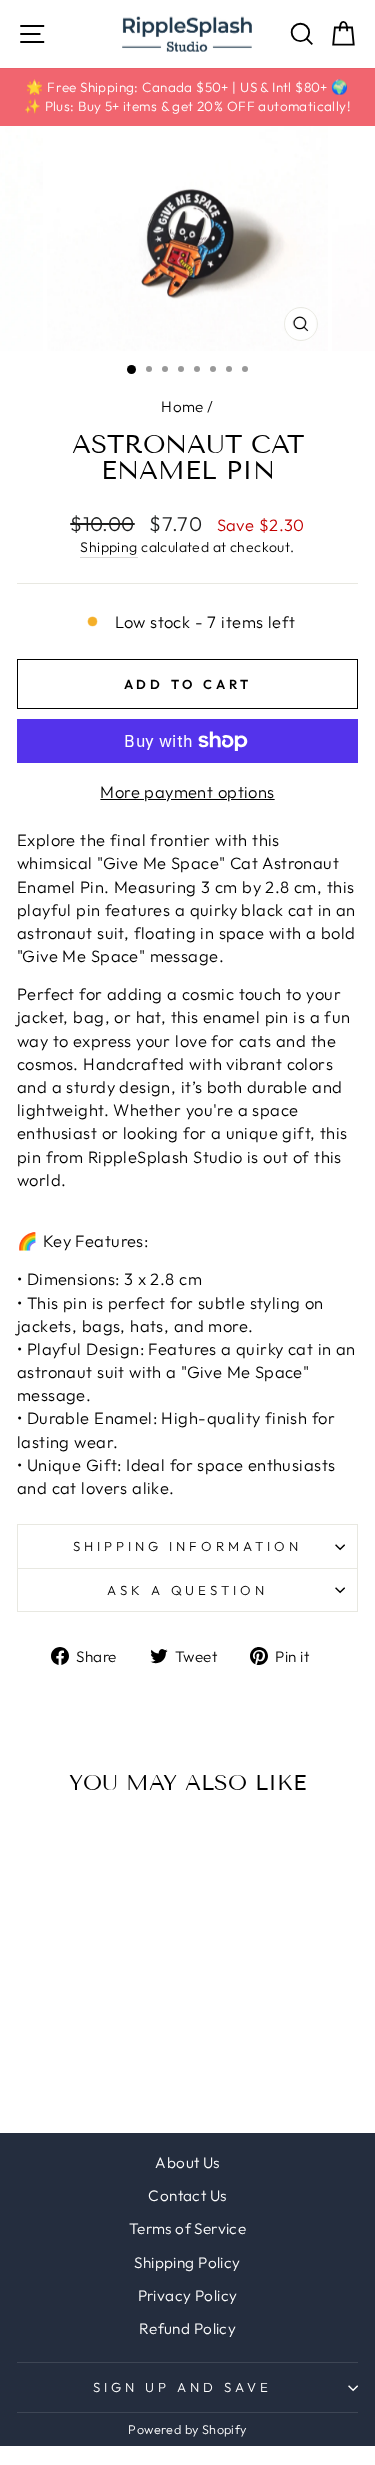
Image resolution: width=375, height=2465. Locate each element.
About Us (187, 2162)
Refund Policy (187, 2328)
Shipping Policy (187, 2262)
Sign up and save (182, 2387)
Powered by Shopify (187, 2429)
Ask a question (188, 1590)
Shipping (108, 547)
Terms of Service (188, 2228)
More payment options (187, 791)
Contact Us (187, 2195)
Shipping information (187, 1546)
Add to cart (81, 1950)
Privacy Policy (188, 2295)
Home (182, 406)
